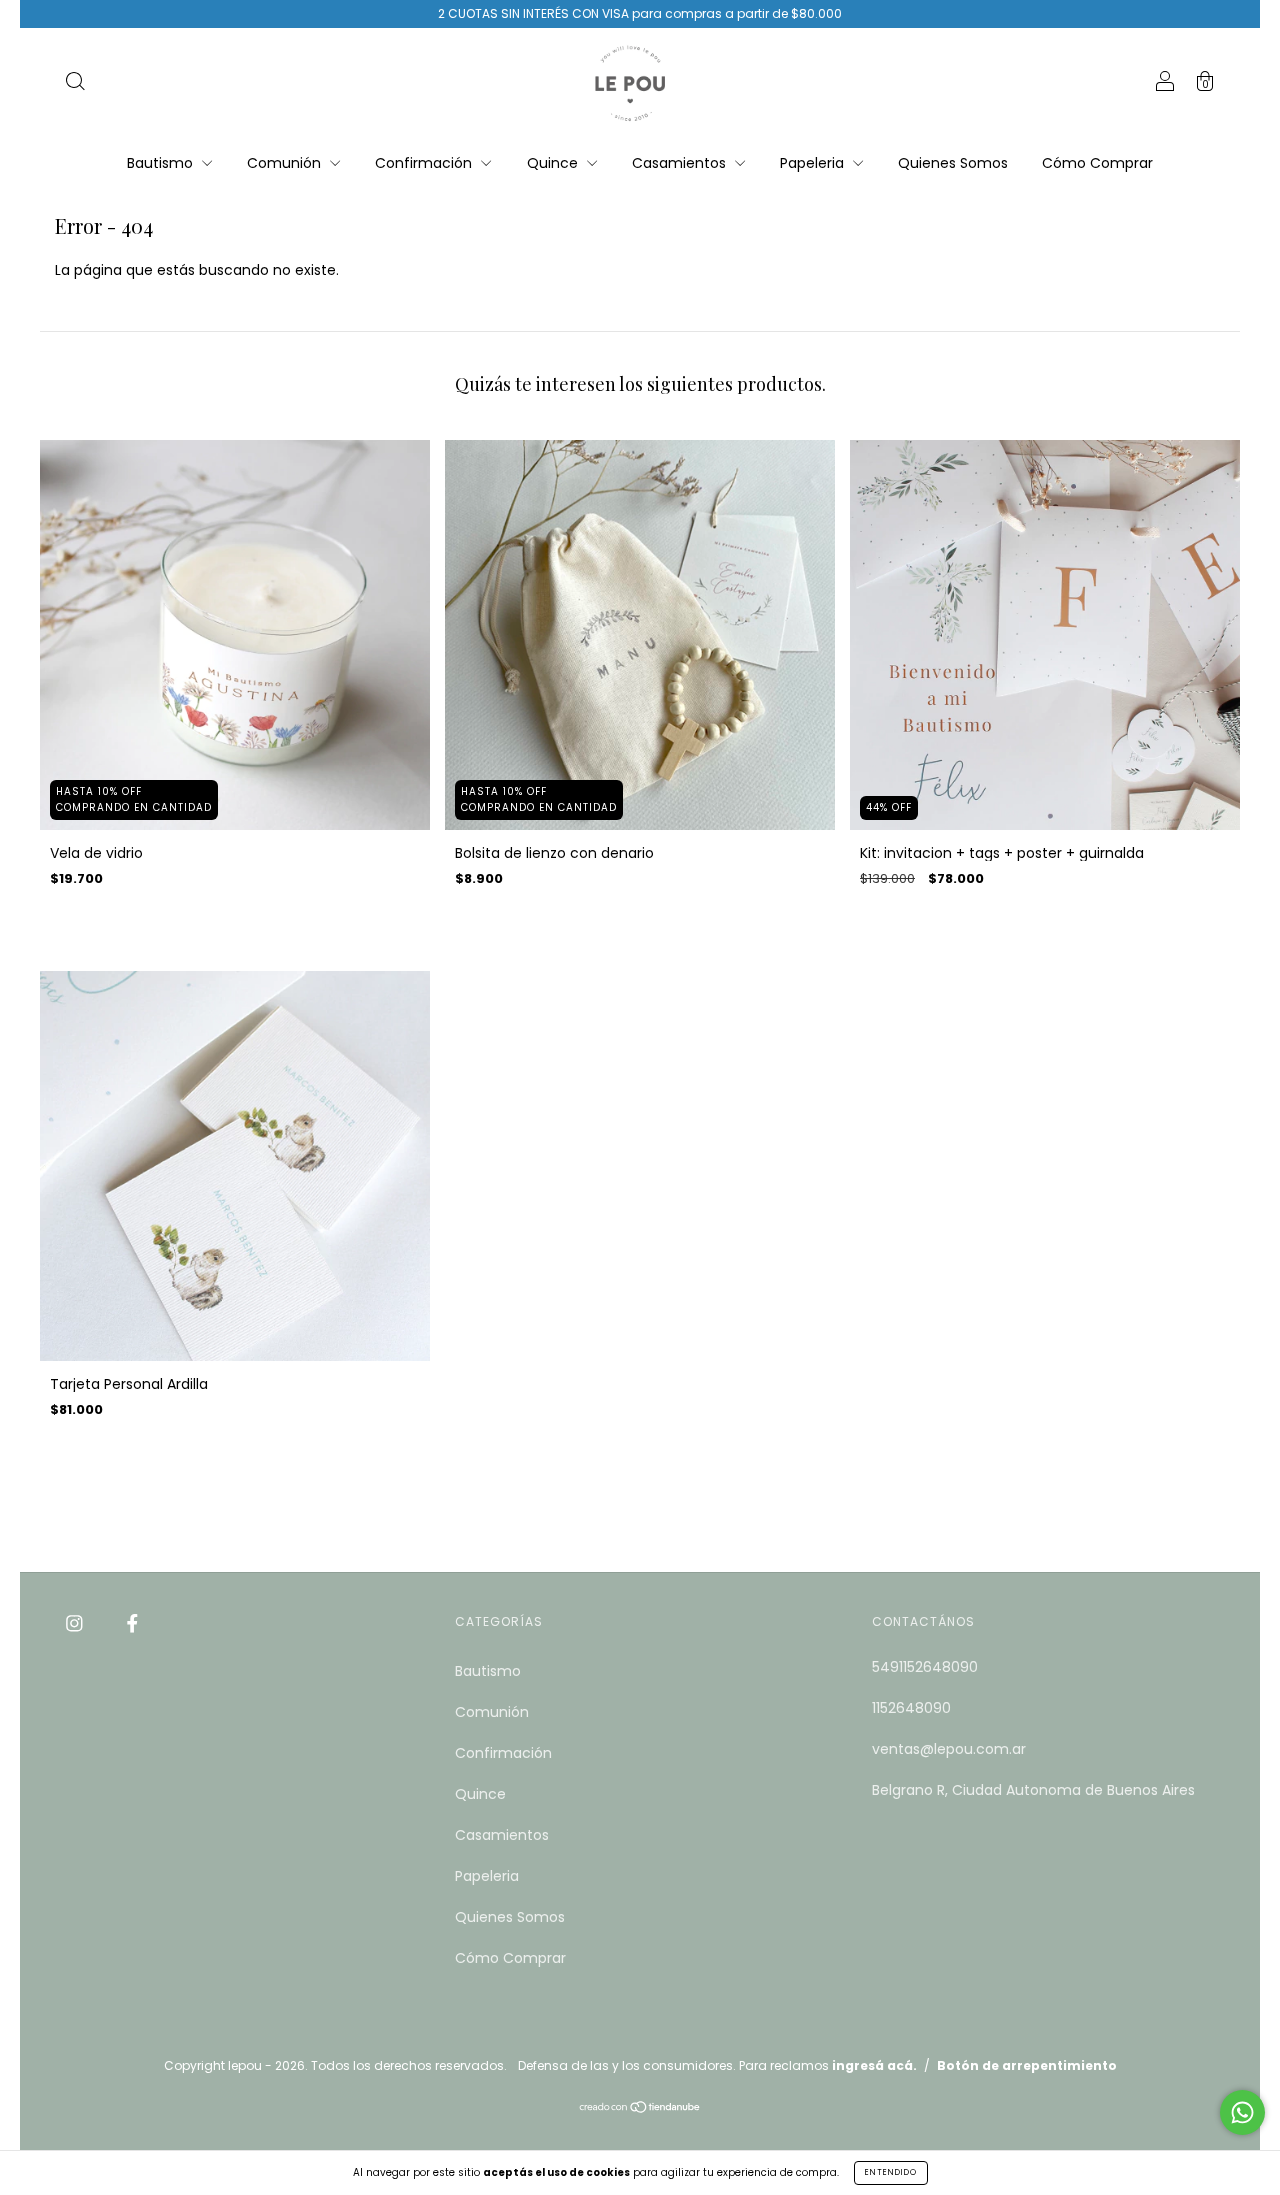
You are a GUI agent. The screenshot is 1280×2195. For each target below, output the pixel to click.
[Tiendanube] (640, 2109)
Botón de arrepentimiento (1027, 2065)
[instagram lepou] (76, 1623)
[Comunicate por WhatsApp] (1242, 2112)
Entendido (891, 2172)
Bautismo (162, 163)
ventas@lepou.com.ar (949, 1749)
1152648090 (911, 1708)
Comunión (286, 163)
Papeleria (814, 163)
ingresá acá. (874, 2065)
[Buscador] (75, 84)
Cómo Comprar (1097, 163)
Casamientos (681, 163)
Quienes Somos (953, 163)
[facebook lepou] (132, 1623)
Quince (554, 163)
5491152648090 (925, 1667)
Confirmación (425, 163)
